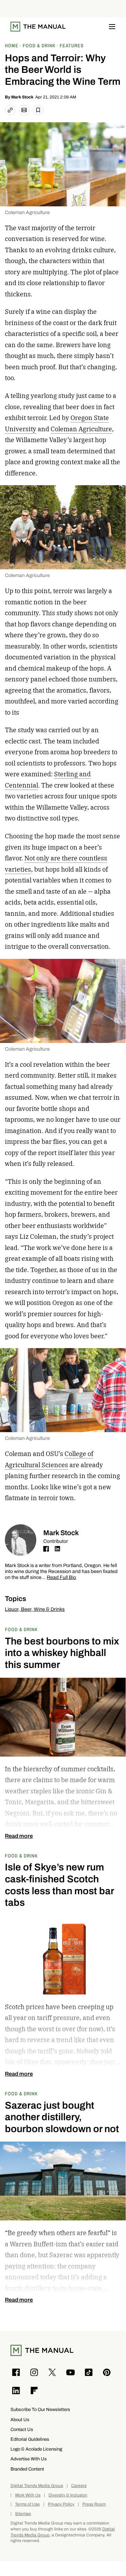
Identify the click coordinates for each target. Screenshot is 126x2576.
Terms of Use (27, 2504)
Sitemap (23, 2514)
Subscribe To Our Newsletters (40, 2409)
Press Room (94, 2504)
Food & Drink (21, 1629)
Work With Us (28, 2495)
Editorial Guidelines (30, 2439)
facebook (46, 1549)
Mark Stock (22, 97)
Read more (19, 1836)
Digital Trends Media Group (37, 2486)
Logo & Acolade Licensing (36, 2449)
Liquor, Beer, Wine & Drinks (35, 1609)
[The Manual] (38, 27)
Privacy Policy (61, 2504)
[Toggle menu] (112, 27)
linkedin (57, 1549)
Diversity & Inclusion (68, 2495)
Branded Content (27, 2469)
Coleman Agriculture (81, 429)
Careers (79, 2486)
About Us (20, 2420)
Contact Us (22, 2429)
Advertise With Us (29, 2459)
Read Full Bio (61, 1578)
